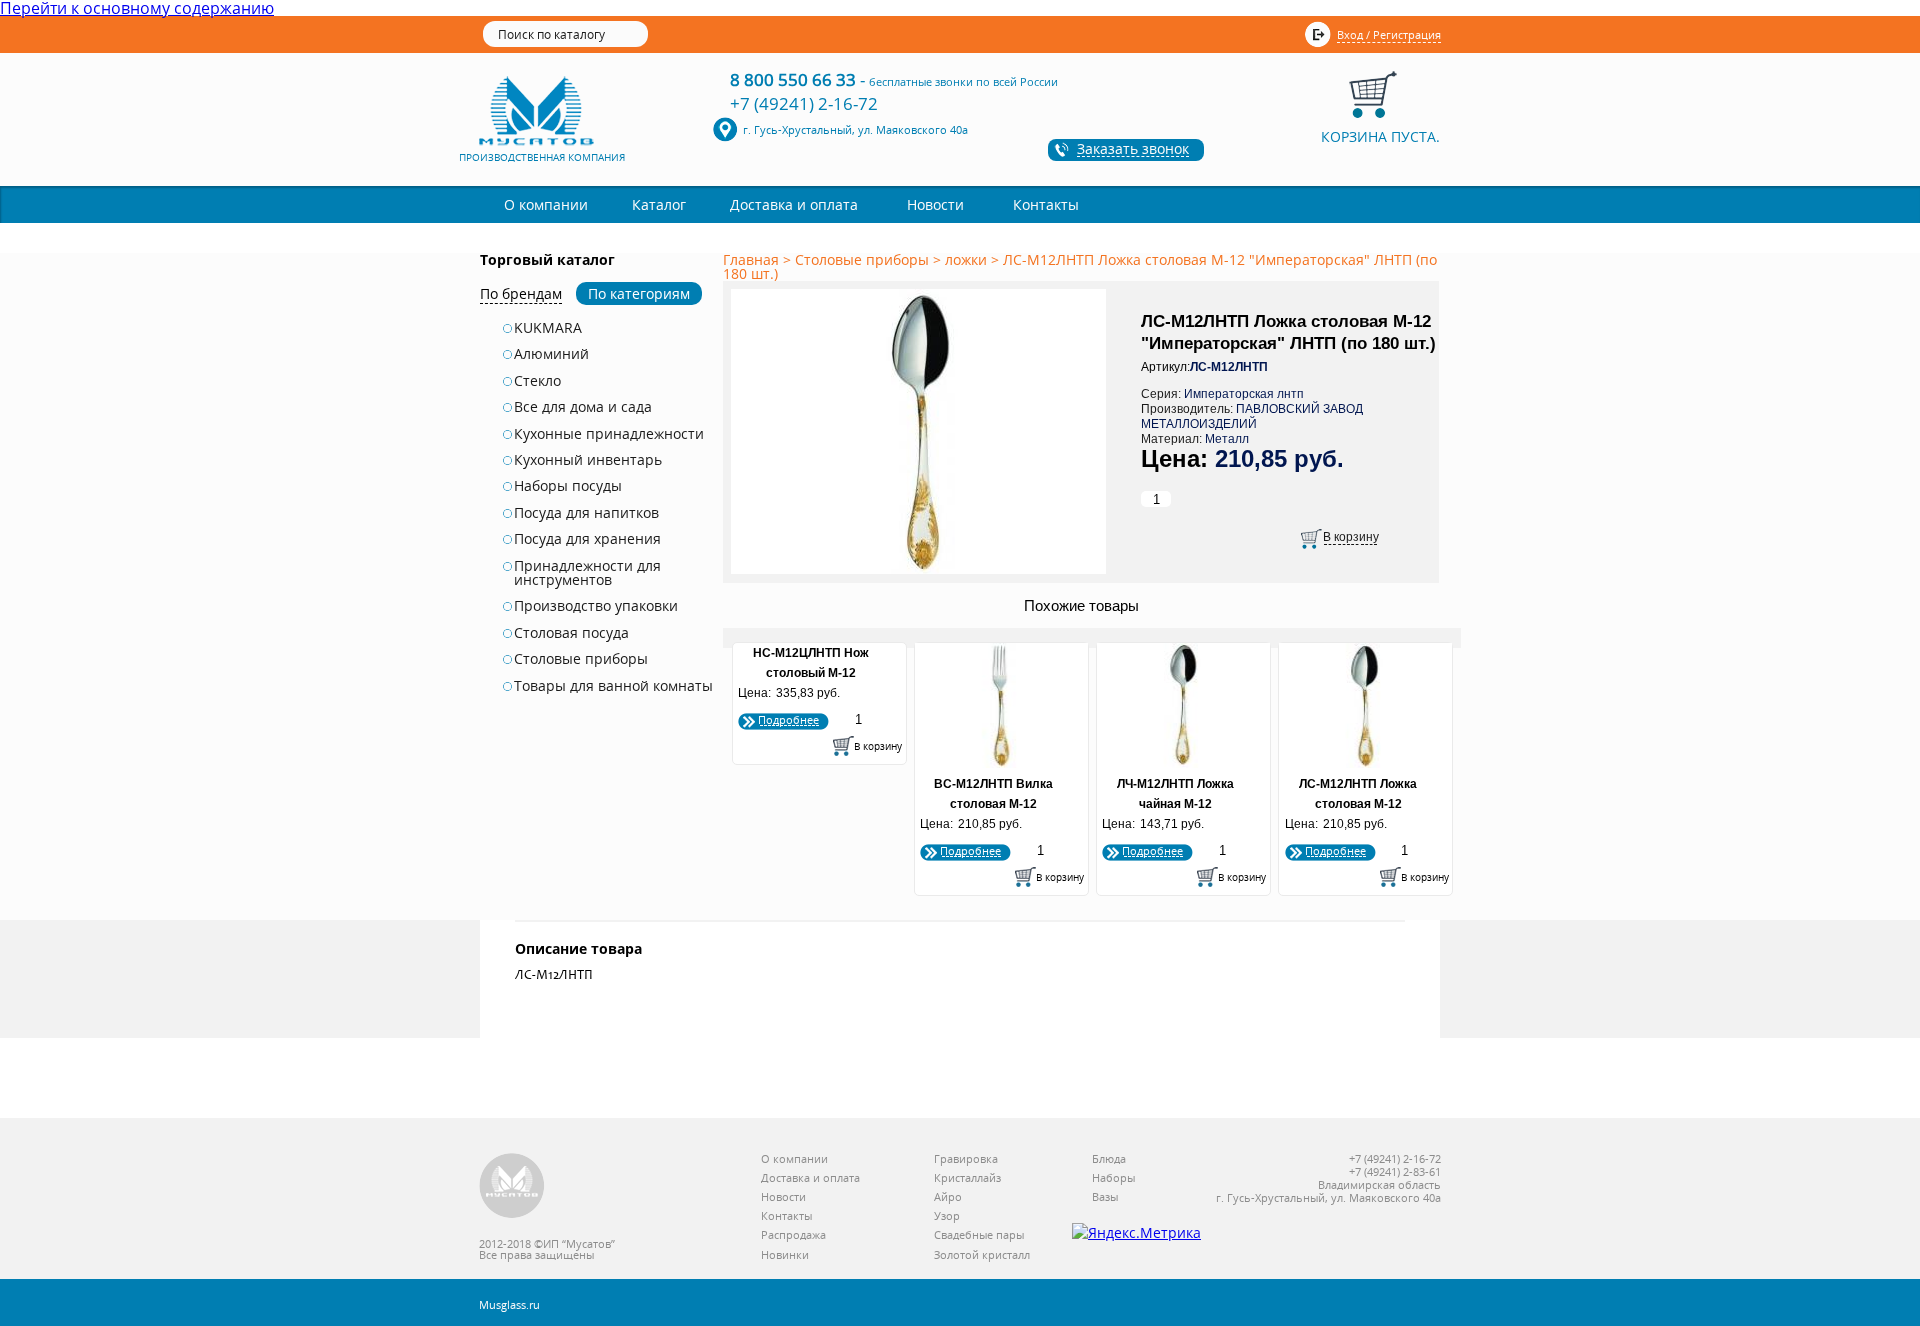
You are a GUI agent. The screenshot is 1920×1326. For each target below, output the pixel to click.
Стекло (537, 381)
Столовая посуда (571, 633)
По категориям (639, 293)
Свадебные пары (979, 1235)
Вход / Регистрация (1389, 34)
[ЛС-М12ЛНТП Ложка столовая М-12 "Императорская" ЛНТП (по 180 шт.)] (922, 575)
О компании (546, 204)
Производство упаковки (596, 606)
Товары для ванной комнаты (613, 686)
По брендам (521, 293)
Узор (947, 1216)
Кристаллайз (967, 1178)
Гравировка (966, 1159)
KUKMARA (548, 328)
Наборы (1113, 1178)
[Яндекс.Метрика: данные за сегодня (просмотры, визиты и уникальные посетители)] (1136, 1233)
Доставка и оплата (794, 204)
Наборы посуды (568, 486)
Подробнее (788, 719)
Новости (935, 204)
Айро (948, 1197)
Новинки (785, 1255)
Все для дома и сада (583, 407)
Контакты (1046, 204)
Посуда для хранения (587, 539)
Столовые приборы (581, 659)
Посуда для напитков (586, 513)
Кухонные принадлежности (609, 434)
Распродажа (793, 1235)
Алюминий (551, 354)
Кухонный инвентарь (588, 460)
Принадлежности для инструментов (587, 573)
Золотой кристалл (982, 1255)
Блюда (1109, 1159)
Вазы (1105, 1197)
